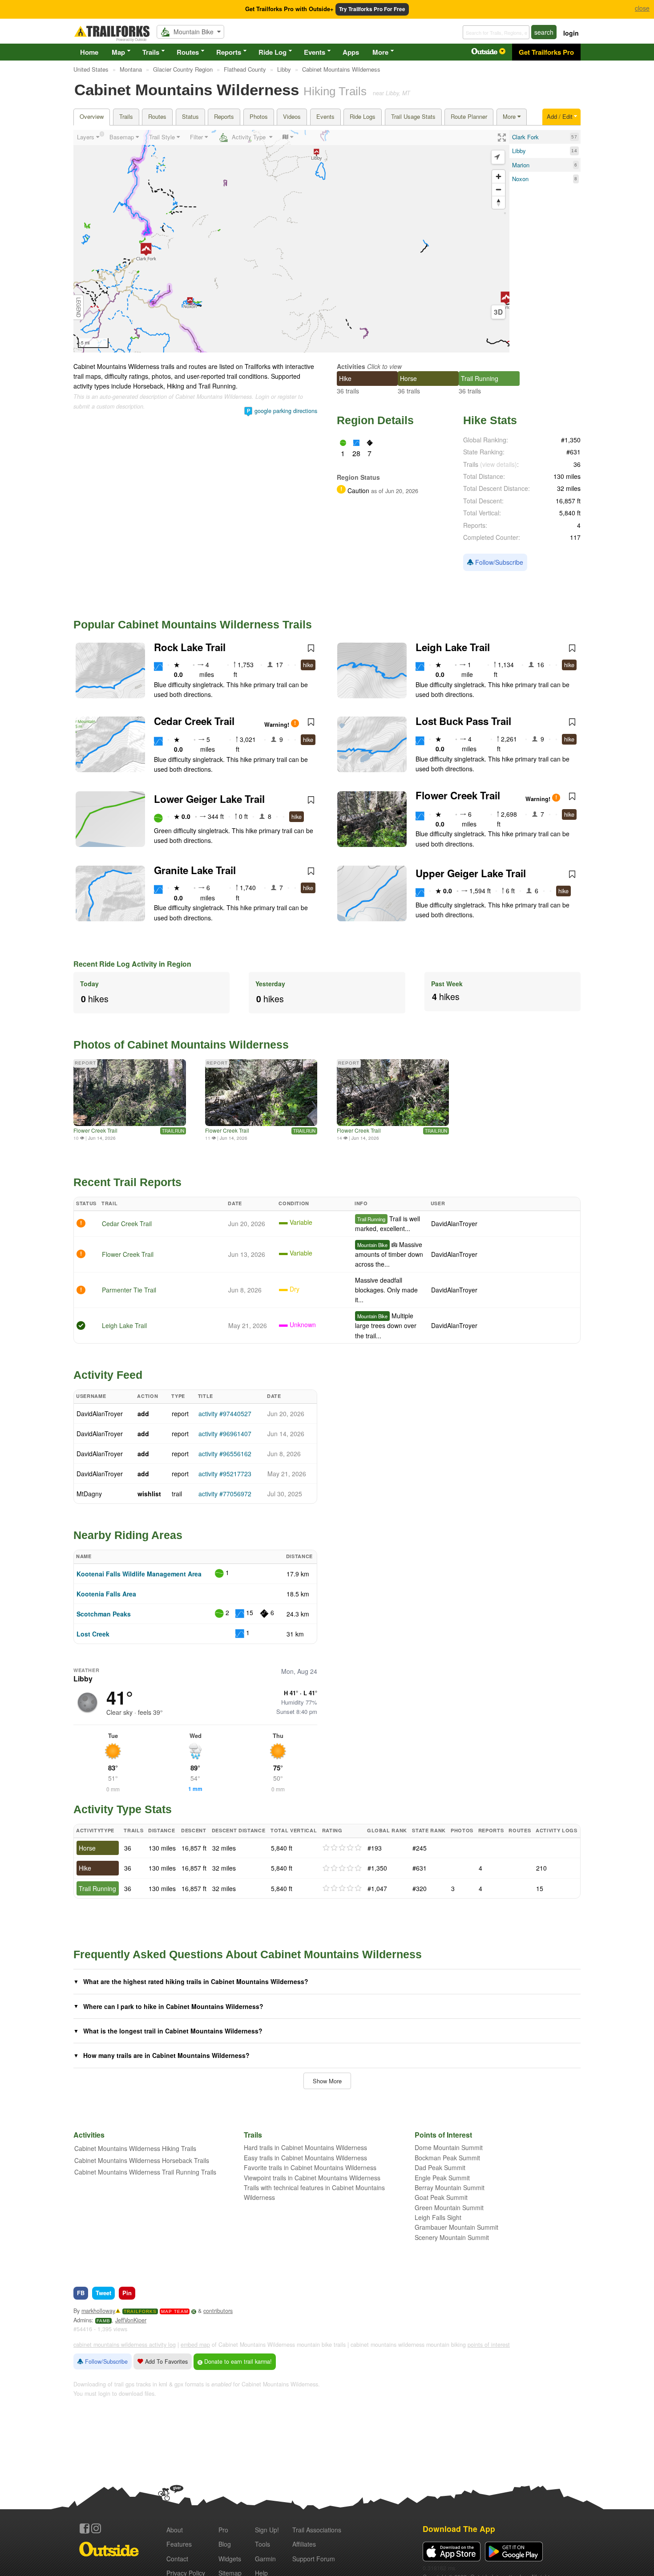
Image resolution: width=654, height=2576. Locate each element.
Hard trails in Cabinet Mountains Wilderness (305, 2147)
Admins (83, 2320)
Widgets (230, 2559)
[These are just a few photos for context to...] (393, 1093)
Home (89, 52)
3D (498, 312)
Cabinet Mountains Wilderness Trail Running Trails (145, 2172)
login (571, 33)
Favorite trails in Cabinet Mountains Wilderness (310, 2167)
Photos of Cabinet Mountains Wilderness (181, 1045)
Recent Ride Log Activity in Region (132, 964)
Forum (314, 2559)
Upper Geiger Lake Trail (471, 873)
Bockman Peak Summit (447, 2158)
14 (574, 151)
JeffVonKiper (131, 2320)
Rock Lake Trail (190, 647)
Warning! (278, 725)
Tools (262, 2544)
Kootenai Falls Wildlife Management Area (139, 1574)
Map (118, 52)
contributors (218, 2311)
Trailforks (140, 2311)
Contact (177, 2559)
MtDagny (89, 1494)
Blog (225, 2544)
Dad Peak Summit (440, 2167)
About (175, 2530)
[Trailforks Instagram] (96, 2528)
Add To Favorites (166, 2361)
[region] (291, 241)
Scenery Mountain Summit (452, 2237)
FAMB (103, 2321)
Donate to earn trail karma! (237, 2361)
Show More (327, 2081)
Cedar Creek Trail (194, 721)
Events (315, 52)
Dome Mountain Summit (449, 2147)
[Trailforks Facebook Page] (85, 2528)
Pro (223, 2530)
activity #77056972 (225, 1494)
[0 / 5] (342, 1848)
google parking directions (286, 411)
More (380, 52)
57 (574, 137)
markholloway (98, 2311)
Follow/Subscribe (498, 562)
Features (179, 2544)
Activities (351, 366)
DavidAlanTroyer (454, 1223)
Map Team (175, 2311)
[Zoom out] (499, 189)
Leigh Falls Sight (438, 2217)
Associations (317, 2530)
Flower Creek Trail (458, 795)
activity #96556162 (225, 1454)
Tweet (103, 2293)
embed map (195, 2345)
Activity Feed (108, 1375)
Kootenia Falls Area (106, 1594)
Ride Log (272, 52)
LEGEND (79, 307)
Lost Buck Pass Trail (463, 721)
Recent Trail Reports (127, 1182)
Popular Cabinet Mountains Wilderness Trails (193, 624)
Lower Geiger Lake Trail (209, 799)
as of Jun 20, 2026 (394, 491)
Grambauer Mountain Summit (456, 2227)
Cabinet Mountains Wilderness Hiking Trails (135, 2148)
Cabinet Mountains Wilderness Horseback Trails (142, 2160)
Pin (127, 2293)
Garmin (265, 2559)
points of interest (489, 2345)
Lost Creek (93, 1634)
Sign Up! (267, 2530)
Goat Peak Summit (441, 2197)
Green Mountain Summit (449, 2207)
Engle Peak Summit (442, 2178)
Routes (188, 52)
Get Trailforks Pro (546, 52)
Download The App (459, 2529)
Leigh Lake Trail (453, 647)
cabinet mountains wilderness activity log (125, 2345)
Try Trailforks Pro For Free (372, 9)
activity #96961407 (225, 1434)
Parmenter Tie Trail (129, 1290)
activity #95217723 (225, 1474)
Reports (229, 52)
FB (81, 2293)
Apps (351, 52)
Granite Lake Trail (195, 870)
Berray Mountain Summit (450, 2187)
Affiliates (304, 2544)
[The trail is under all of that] (130, 1093)
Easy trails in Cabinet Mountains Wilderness (305, 2158)
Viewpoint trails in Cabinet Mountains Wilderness (312, 2178)
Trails (151, 52)
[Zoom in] (499, 176)
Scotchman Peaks (104, 1614)
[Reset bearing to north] (499, 202)
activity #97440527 (225, 1414)
